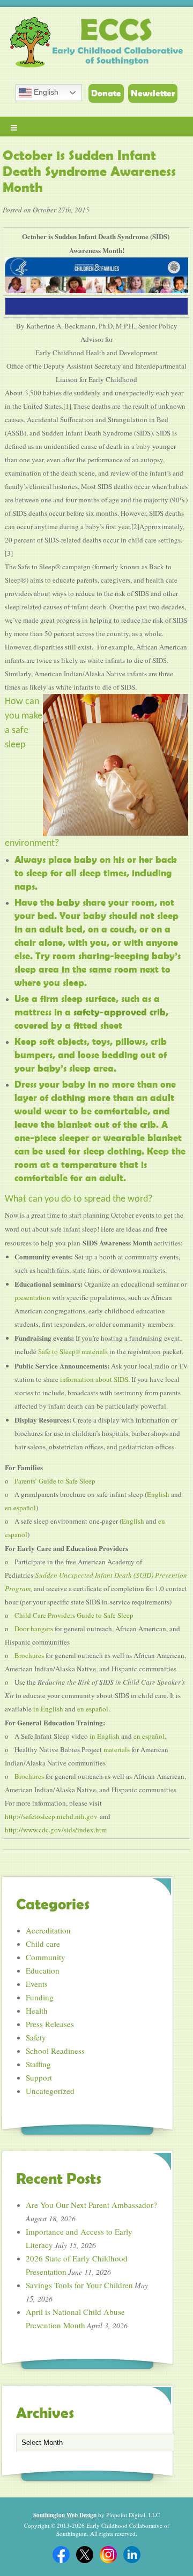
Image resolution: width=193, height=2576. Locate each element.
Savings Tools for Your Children (79, 2285)
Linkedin (132, 2555)
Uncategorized (50, 2091)
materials (117, 1749)
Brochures (29, 1655)
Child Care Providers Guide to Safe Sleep (74, 1615)
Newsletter (153, 93)
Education (43, 1970)
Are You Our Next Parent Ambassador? (91, 2205)
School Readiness (55, 2051)
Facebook (61, 2555)
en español (20, 1508)
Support (39, 2077)
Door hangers (34, 1629)
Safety (36, 2037)
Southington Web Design (65, 2515)
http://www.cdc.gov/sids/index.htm (56, 1830)
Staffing (38, 2064)
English (45, 92)
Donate (106, 93)
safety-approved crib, (120, 1012)
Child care (43, 1944)
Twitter (85, 2555)
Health (37, 2011)
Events (37, 1984)
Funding (40, 1997)
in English (48, 1709)
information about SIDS (94, 1379)
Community (46, 1957)
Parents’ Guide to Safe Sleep (55, 1481)
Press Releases (50, 2024)
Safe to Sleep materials (73, 1351)
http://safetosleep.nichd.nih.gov (51, 1816)
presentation (32, 1297)
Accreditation (48, 1930)
